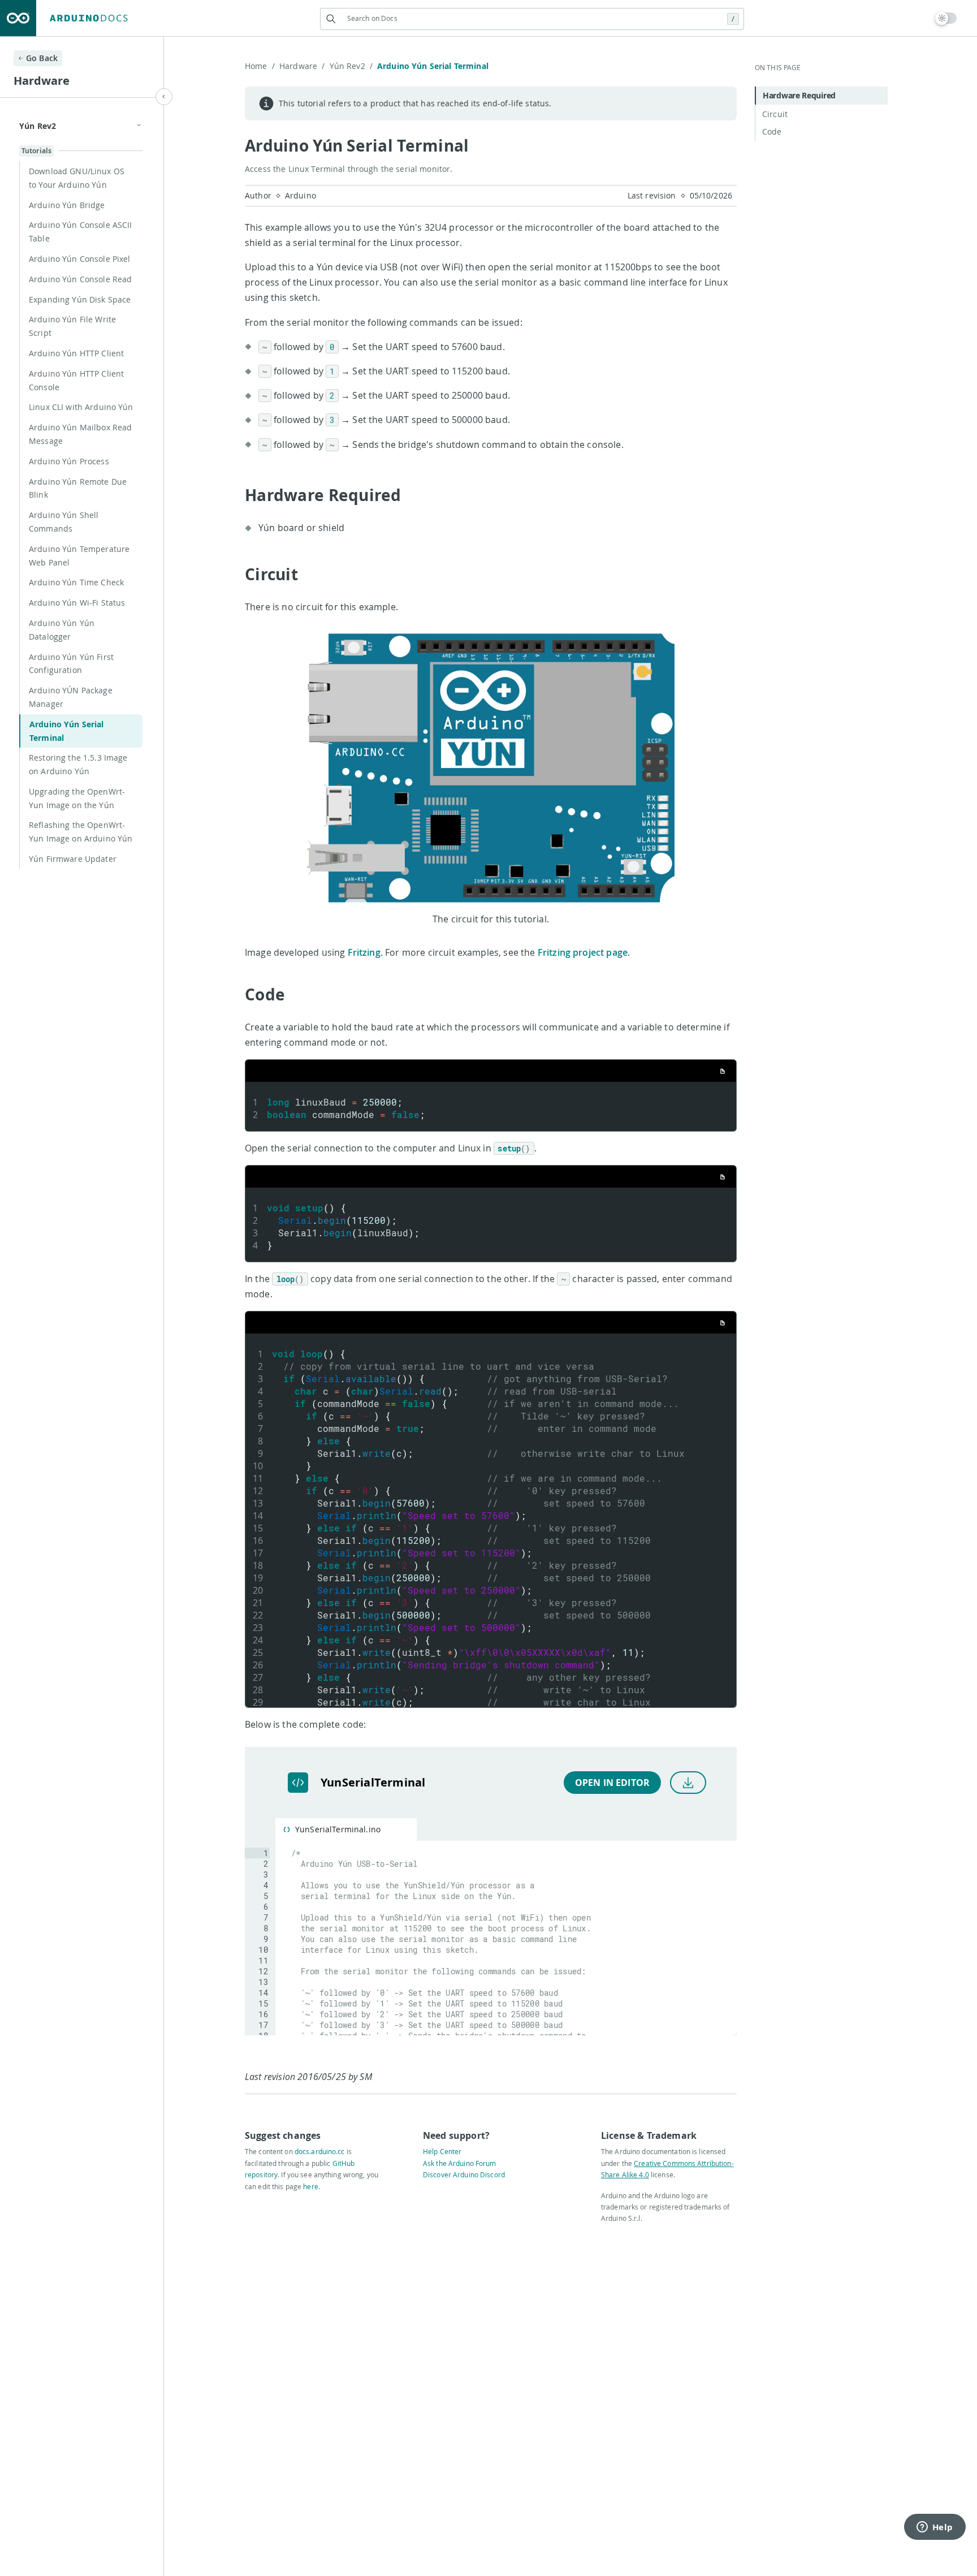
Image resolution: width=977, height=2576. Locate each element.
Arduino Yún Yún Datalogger (62, 630)
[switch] (946, 18)
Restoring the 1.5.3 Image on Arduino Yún (78, 764)
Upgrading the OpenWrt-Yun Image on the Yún (77, 798)
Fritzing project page (583, 952)
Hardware (302, 66)
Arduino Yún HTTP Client (76, 353)
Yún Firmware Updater (73, 859)
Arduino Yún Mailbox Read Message (80, 434)
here (310, 2186)
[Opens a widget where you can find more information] (935, 2528)
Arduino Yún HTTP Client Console (76, 380)
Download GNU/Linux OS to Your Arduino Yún (77, 178)
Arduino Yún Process (69, 461)
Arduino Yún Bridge (67, 205)
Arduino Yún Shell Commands (64, 522)
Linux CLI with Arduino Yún (81, 407)
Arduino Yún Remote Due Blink (78, 488)
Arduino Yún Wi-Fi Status (77, 603)
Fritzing (364, 952)
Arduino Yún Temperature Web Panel (79, 556)
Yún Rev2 (351, 66)
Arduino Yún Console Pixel (80, 259)
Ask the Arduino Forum (460, 2163)
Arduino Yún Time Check (76, 582)
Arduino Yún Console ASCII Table (81, 232)
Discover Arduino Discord (464, 2174)
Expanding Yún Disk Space (80, 299)
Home (260, 66)
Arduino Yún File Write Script (72, 326)
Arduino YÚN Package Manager (71, 697)
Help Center (442, 2151)
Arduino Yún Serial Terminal (67, 731)
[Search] (331, 19)
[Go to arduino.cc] (18, 18)
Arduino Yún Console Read (80, 279)
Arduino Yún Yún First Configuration (71, 664)
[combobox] (532, 18)
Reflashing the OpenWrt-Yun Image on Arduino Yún (81, 832)
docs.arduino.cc (320, 2151)
